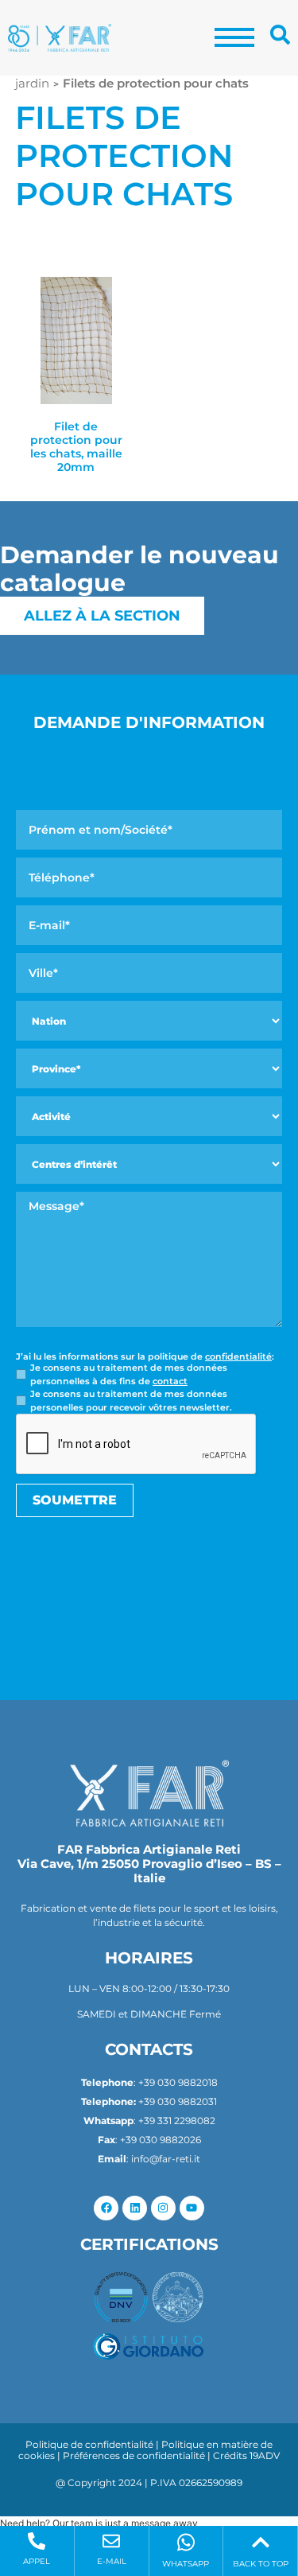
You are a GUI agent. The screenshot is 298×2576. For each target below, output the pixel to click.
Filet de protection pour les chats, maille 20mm (76, 447)
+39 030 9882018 (178, 2082)
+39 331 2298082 (177, 2121)
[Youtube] (192, 2208)
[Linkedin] (135, 2208)
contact (170, 1381)
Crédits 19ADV (246, 2455)
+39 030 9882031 (178, 2101)
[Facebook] (106, 2208)
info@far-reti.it (166, 2159)
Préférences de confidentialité (134, 2455)
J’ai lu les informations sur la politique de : (145, 1357)
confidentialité (238, 1356)
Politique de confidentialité (89, 2444)
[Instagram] (163, 2208)
